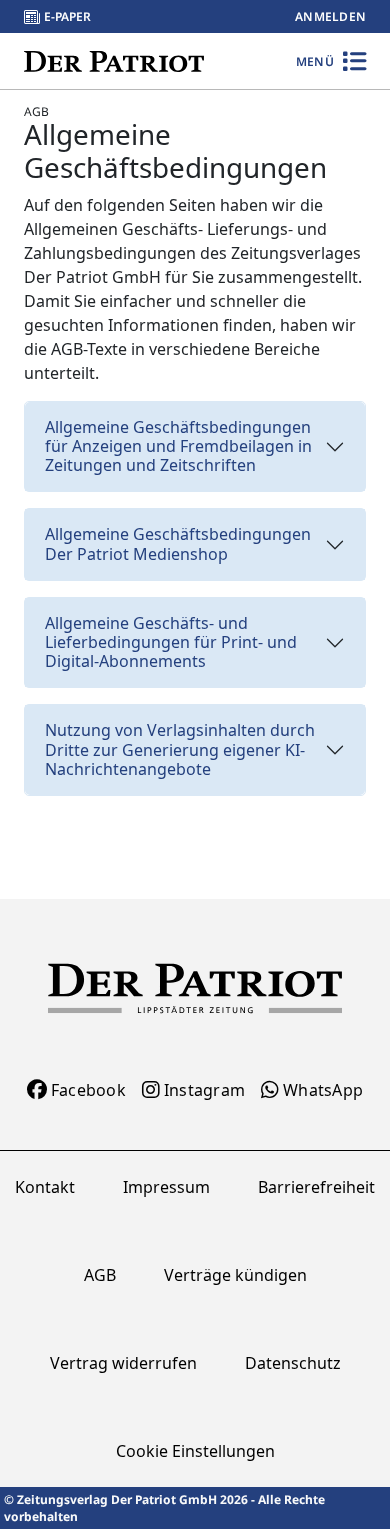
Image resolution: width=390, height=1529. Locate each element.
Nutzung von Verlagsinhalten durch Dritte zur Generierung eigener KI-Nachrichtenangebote (180, 749)
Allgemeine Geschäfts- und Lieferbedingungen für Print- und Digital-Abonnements (171, 642)
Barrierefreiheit (316, 1187)
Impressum (166, 1187)
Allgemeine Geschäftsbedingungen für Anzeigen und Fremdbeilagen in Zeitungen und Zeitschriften (178, 446)
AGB (100, 1275)
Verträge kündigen (235, 1275)
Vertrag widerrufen (123, 1363)
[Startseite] (114, 60)
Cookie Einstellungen (195, 1451)
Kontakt (45, 1187)
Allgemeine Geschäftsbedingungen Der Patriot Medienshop (178, 543)
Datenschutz (293, 1363)
